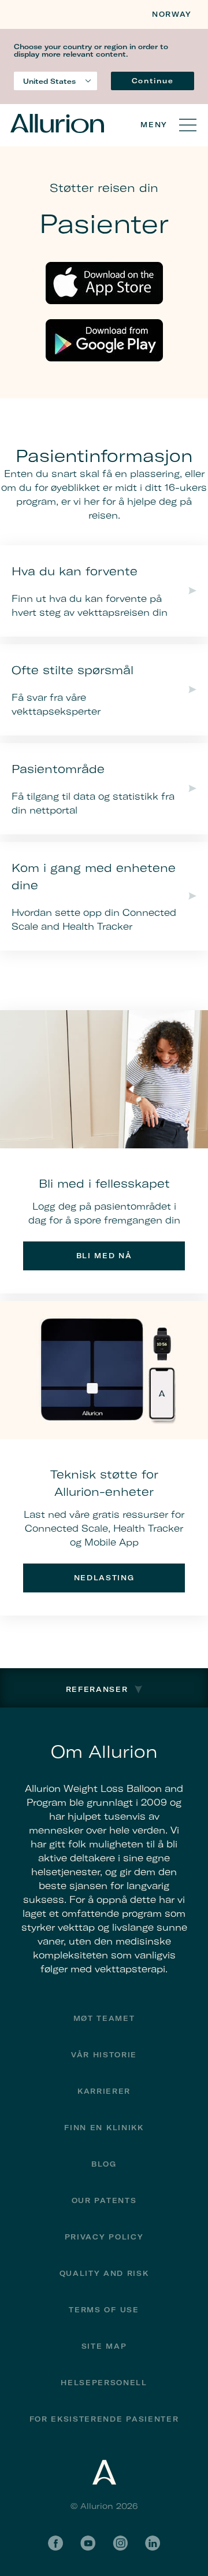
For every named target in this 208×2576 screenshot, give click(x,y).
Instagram (120, 2543)
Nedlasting (104, 1578)
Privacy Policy (104, 2237)
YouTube (88, 2543)
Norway (172, 14)
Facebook (55, 2543)
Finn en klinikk (104, 2128)
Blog (104, 2164)
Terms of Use (104, 2310)
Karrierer (104, 2091)
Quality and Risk (104, 2273)
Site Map (104, 2346)
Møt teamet (104, 2018)
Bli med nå (104, 1256)
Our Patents (104, 2200)
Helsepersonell (104, 2383)
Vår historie (104, 2055)
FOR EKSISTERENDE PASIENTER (104, 2419)
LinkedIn (153, 2543)
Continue (153, 81)
